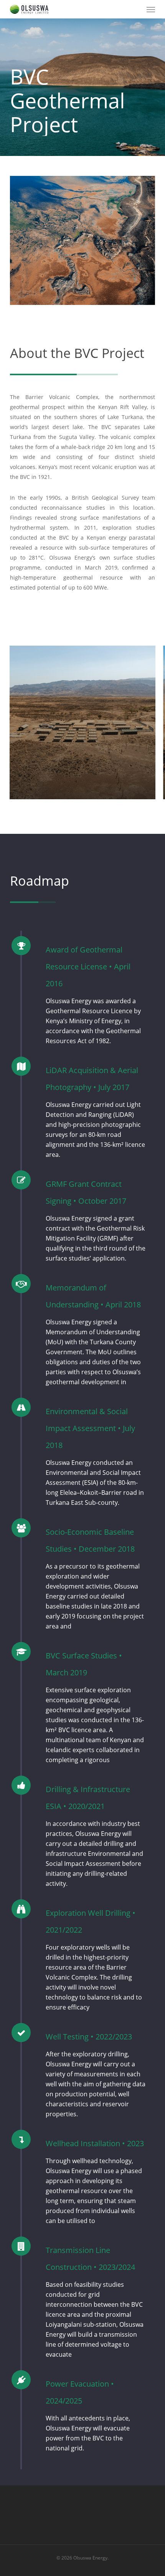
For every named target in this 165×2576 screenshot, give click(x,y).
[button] (151, 9)
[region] (82, 722)
